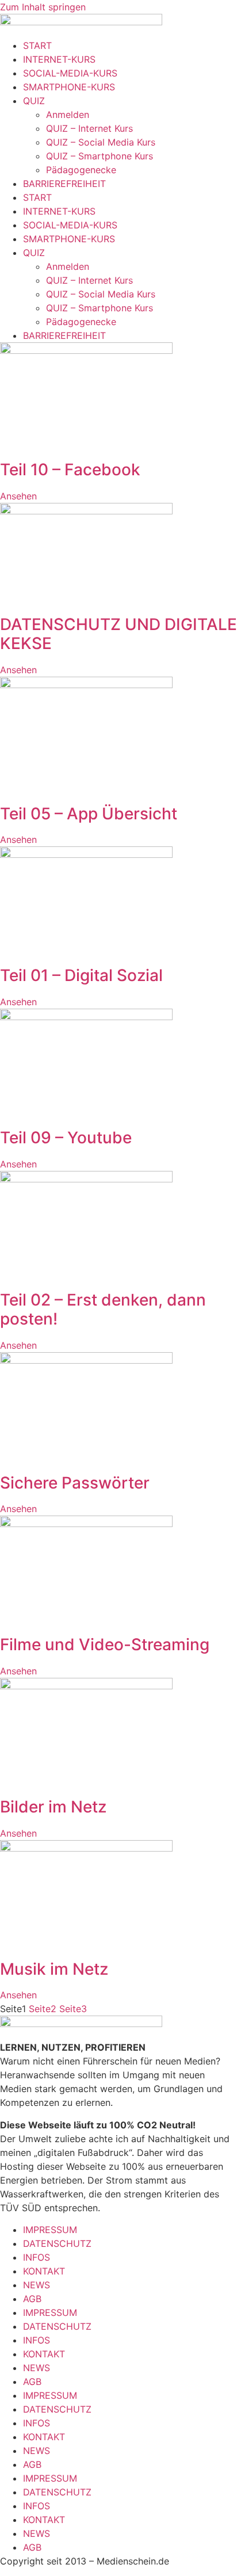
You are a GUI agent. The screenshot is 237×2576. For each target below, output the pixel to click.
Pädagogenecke (81, 170)
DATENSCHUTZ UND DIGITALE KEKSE (118, 634)
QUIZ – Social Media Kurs (101, 142)
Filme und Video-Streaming (105, 1644)
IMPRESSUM (50, 2230)
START (37, 45)
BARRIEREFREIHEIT (64, 184)
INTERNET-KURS (59, 59)
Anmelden (68, 115)
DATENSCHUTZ (57, 2243)
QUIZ (34, 101)
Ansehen (18, 496)
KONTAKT (44, 2271)
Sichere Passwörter (75, 1483)
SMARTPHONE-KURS (69, 87)
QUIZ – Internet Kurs (89, 128)
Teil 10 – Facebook (70, 470)
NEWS (37, 2285)
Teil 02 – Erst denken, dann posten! (103, 1310)
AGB (32, 2299)
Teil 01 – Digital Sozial (81, 975)
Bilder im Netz (53, 1807)
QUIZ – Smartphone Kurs (100, 156)
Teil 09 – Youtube (66, 1138)
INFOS (37, 2257)
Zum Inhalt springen (43, 7)
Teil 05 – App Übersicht (89, 814)
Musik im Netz (54, 1969)
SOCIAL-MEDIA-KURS (70, 73)
